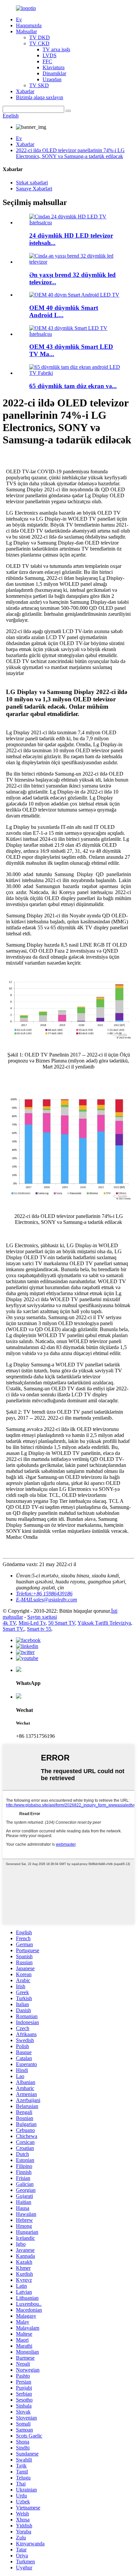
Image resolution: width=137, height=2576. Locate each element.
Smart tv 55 (39, 1629)
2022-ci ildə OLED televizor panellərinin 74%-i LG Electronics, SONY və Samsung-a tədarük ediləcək (70, 153)
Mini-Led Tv (32, 1623)
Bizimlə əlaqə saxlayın (40, 97)
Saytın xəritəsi (42, 1617)
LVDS (50, 55)
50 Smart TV (62, 1623)
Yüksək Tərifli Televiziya (104, 1623)
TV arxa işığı (56, 49)
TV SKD (39, 85)
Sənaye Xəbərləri (34, 189)
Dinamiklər (54, 73)
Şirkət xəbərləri (32, 183)
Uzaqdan (52, 79)
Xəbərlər (25, 91)
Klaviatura (54, 67)
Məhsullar (26, 31)
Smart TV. (13, 1629)
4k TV (9, 1623)
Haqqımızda (29, 25)
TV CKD (39, 43)
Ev (19, 19)
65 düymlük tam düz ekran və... (73, 386)
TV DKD (40, 37)
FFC (47, 61)
